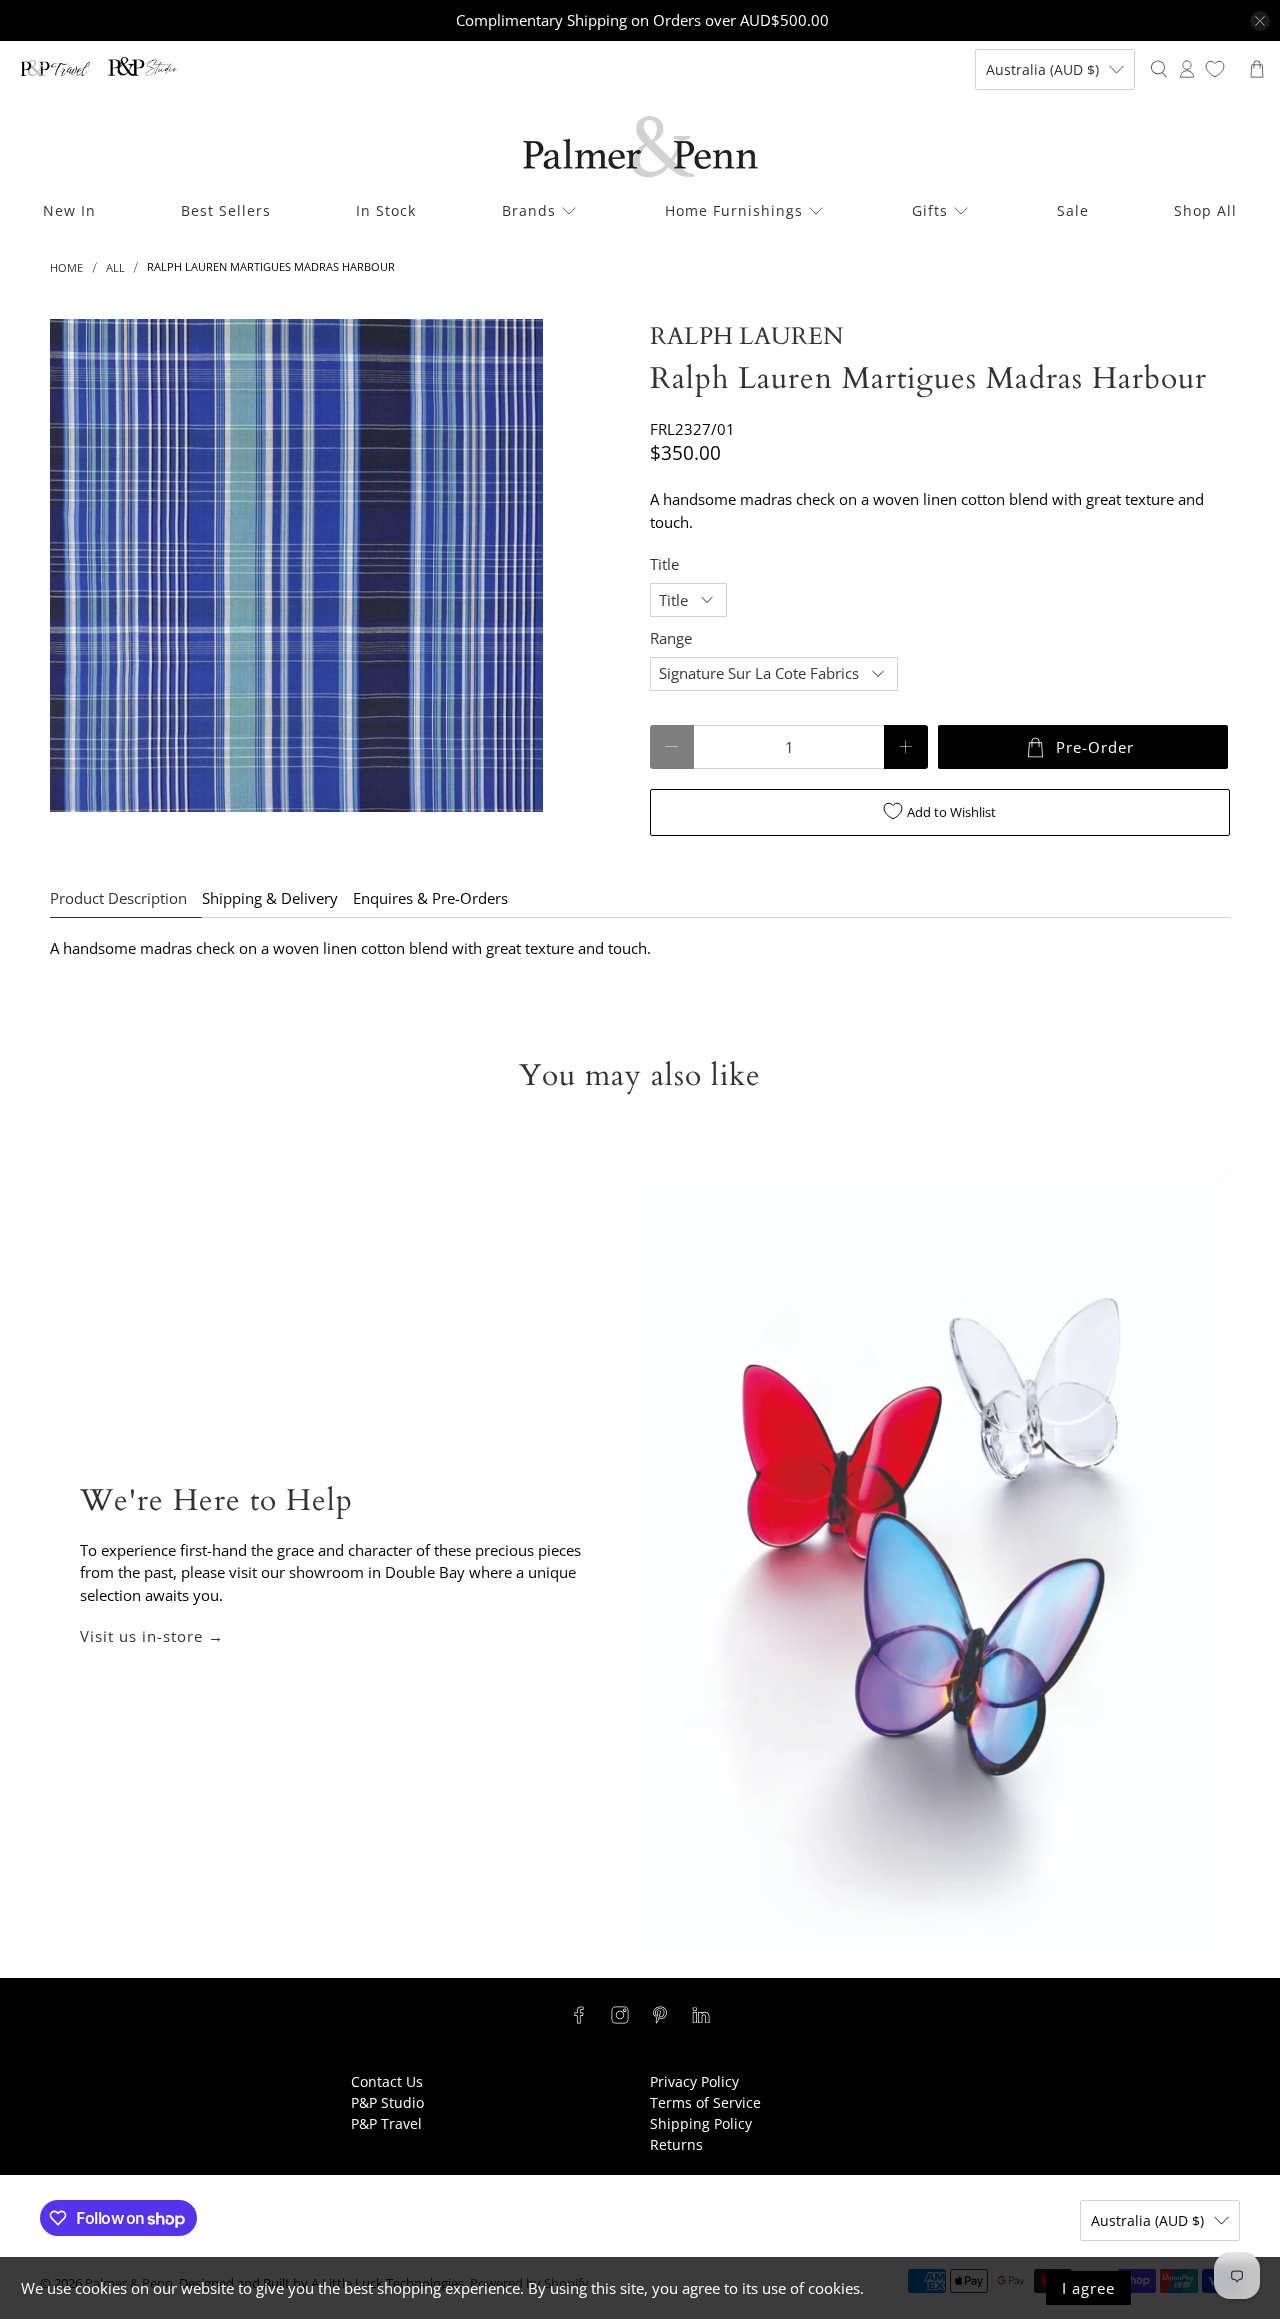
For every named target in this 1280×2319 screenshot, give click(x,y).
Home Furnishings (734, 210)
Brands (529, 210)
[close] (1260, 21)
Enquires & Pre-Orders (430, 898)
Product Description (118, 898)
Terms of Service (705, 2102)
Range (671, 638)
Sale (1073, 210)
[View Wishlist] (1215, 69)
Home (66, 267)
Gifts (930, 210)
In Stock (386, 210)
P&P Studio (387, 2102)
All (115, 267)
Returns (676, 2144)
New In (69, 210)
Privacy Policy (694, 2081)
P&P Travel (386, 2123)
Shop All (1205, 210)
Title (664, 564)
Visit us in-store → (152, 1636)
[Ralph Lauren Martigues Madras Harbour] (296, 565)
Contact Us (387, 2081)
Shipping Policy (701, 2123)
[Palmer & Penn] (640, 146)
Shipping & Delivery (270, 898)
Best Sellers (226, 210)
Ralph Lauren (746, 336)
